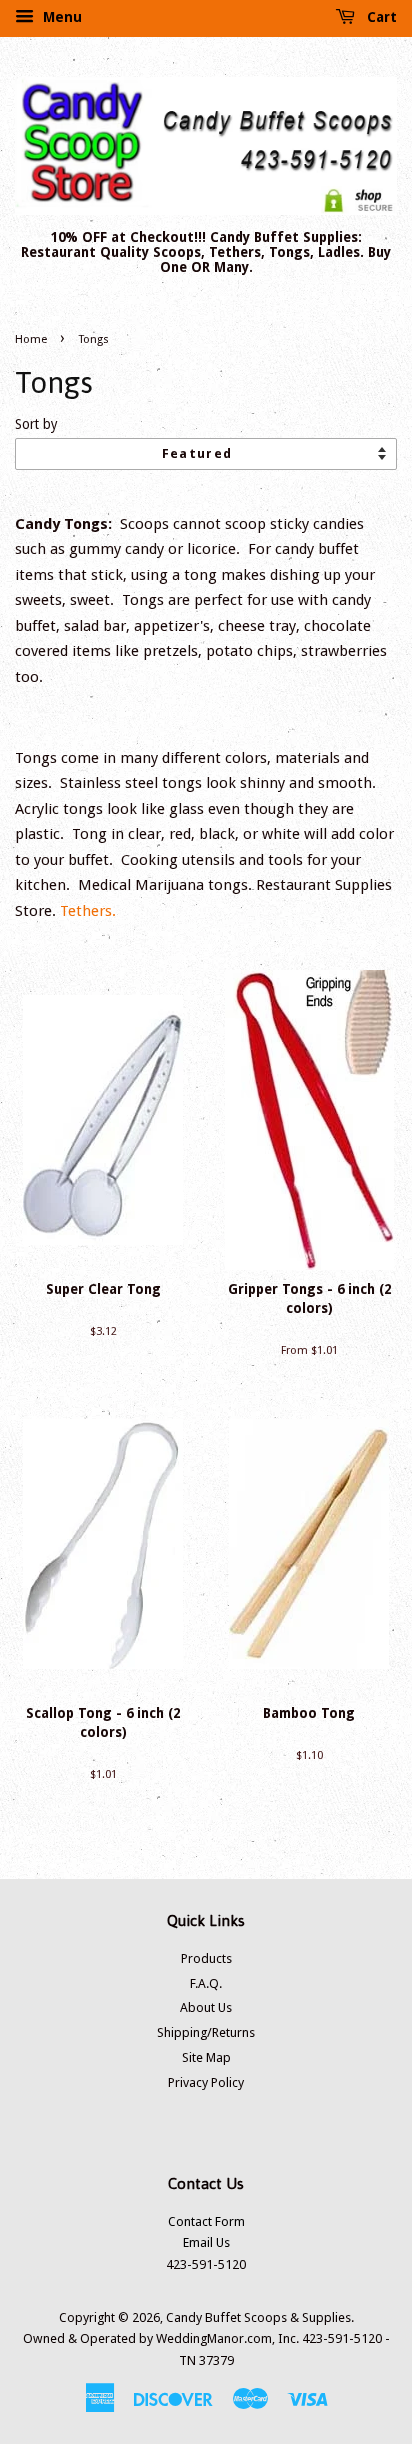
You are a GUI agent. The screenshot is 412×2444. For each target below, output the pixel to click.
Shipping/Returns (206, 2032)
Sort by (36, 424)
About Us (206, 2007)
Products (206, 1958)
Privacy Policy (206, 2082)
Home (31, 339)
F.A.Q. (206, 1983)
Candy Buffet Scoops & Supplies (258, 2317)
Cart (380, 17)
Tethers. (88, 911)
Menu (60, 17)
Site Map (206, 2057)
